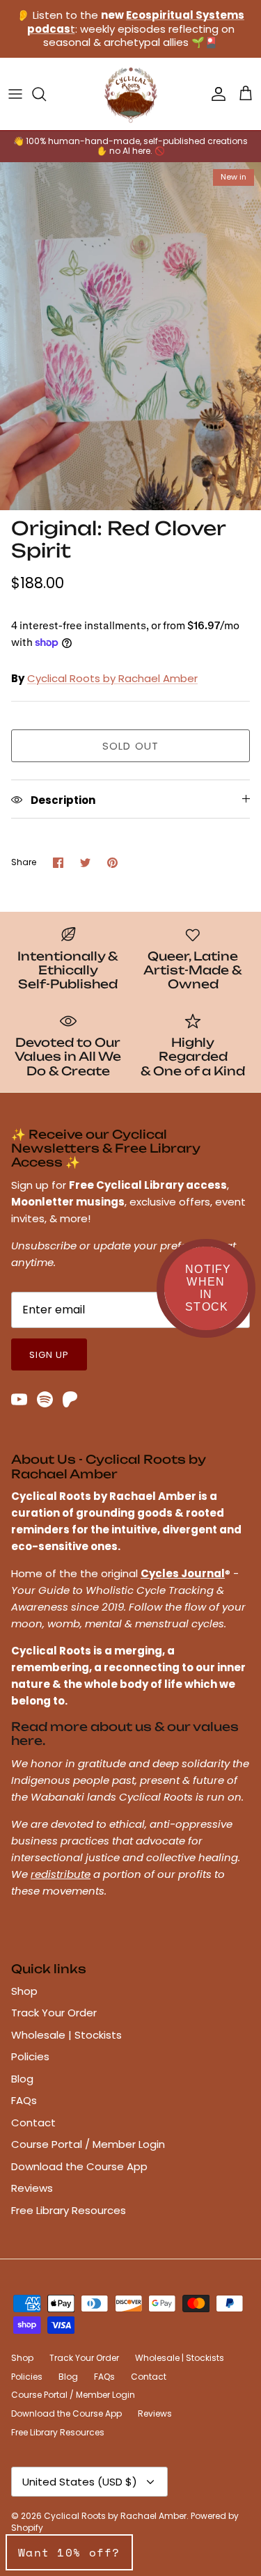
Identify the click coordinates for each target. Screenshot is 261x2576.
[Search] (46, 94)
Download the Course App (79, 2166)
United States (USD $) (80, 2482)
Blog (22, 2079)
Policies (30, 2056)
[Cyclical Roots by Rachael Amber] (131, 94)
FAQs (24, 2100)
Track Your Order (54, 2013)
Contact (33, 2123)
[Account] (215, 94)
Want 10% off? (69, 2552)
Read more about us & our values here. (125, 1733)
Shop (24, 1991)
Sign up (49, 1355)
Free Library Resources (69, 2210)
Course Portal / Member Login (88, 2144)
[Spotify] (45, 1399)
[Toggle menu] (15, 94)
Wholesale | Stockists (66, 2035)
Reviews (32, 2188)
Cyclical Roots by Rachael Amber (112, 678)
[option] (130, 336)
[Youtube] (19, 1399)
